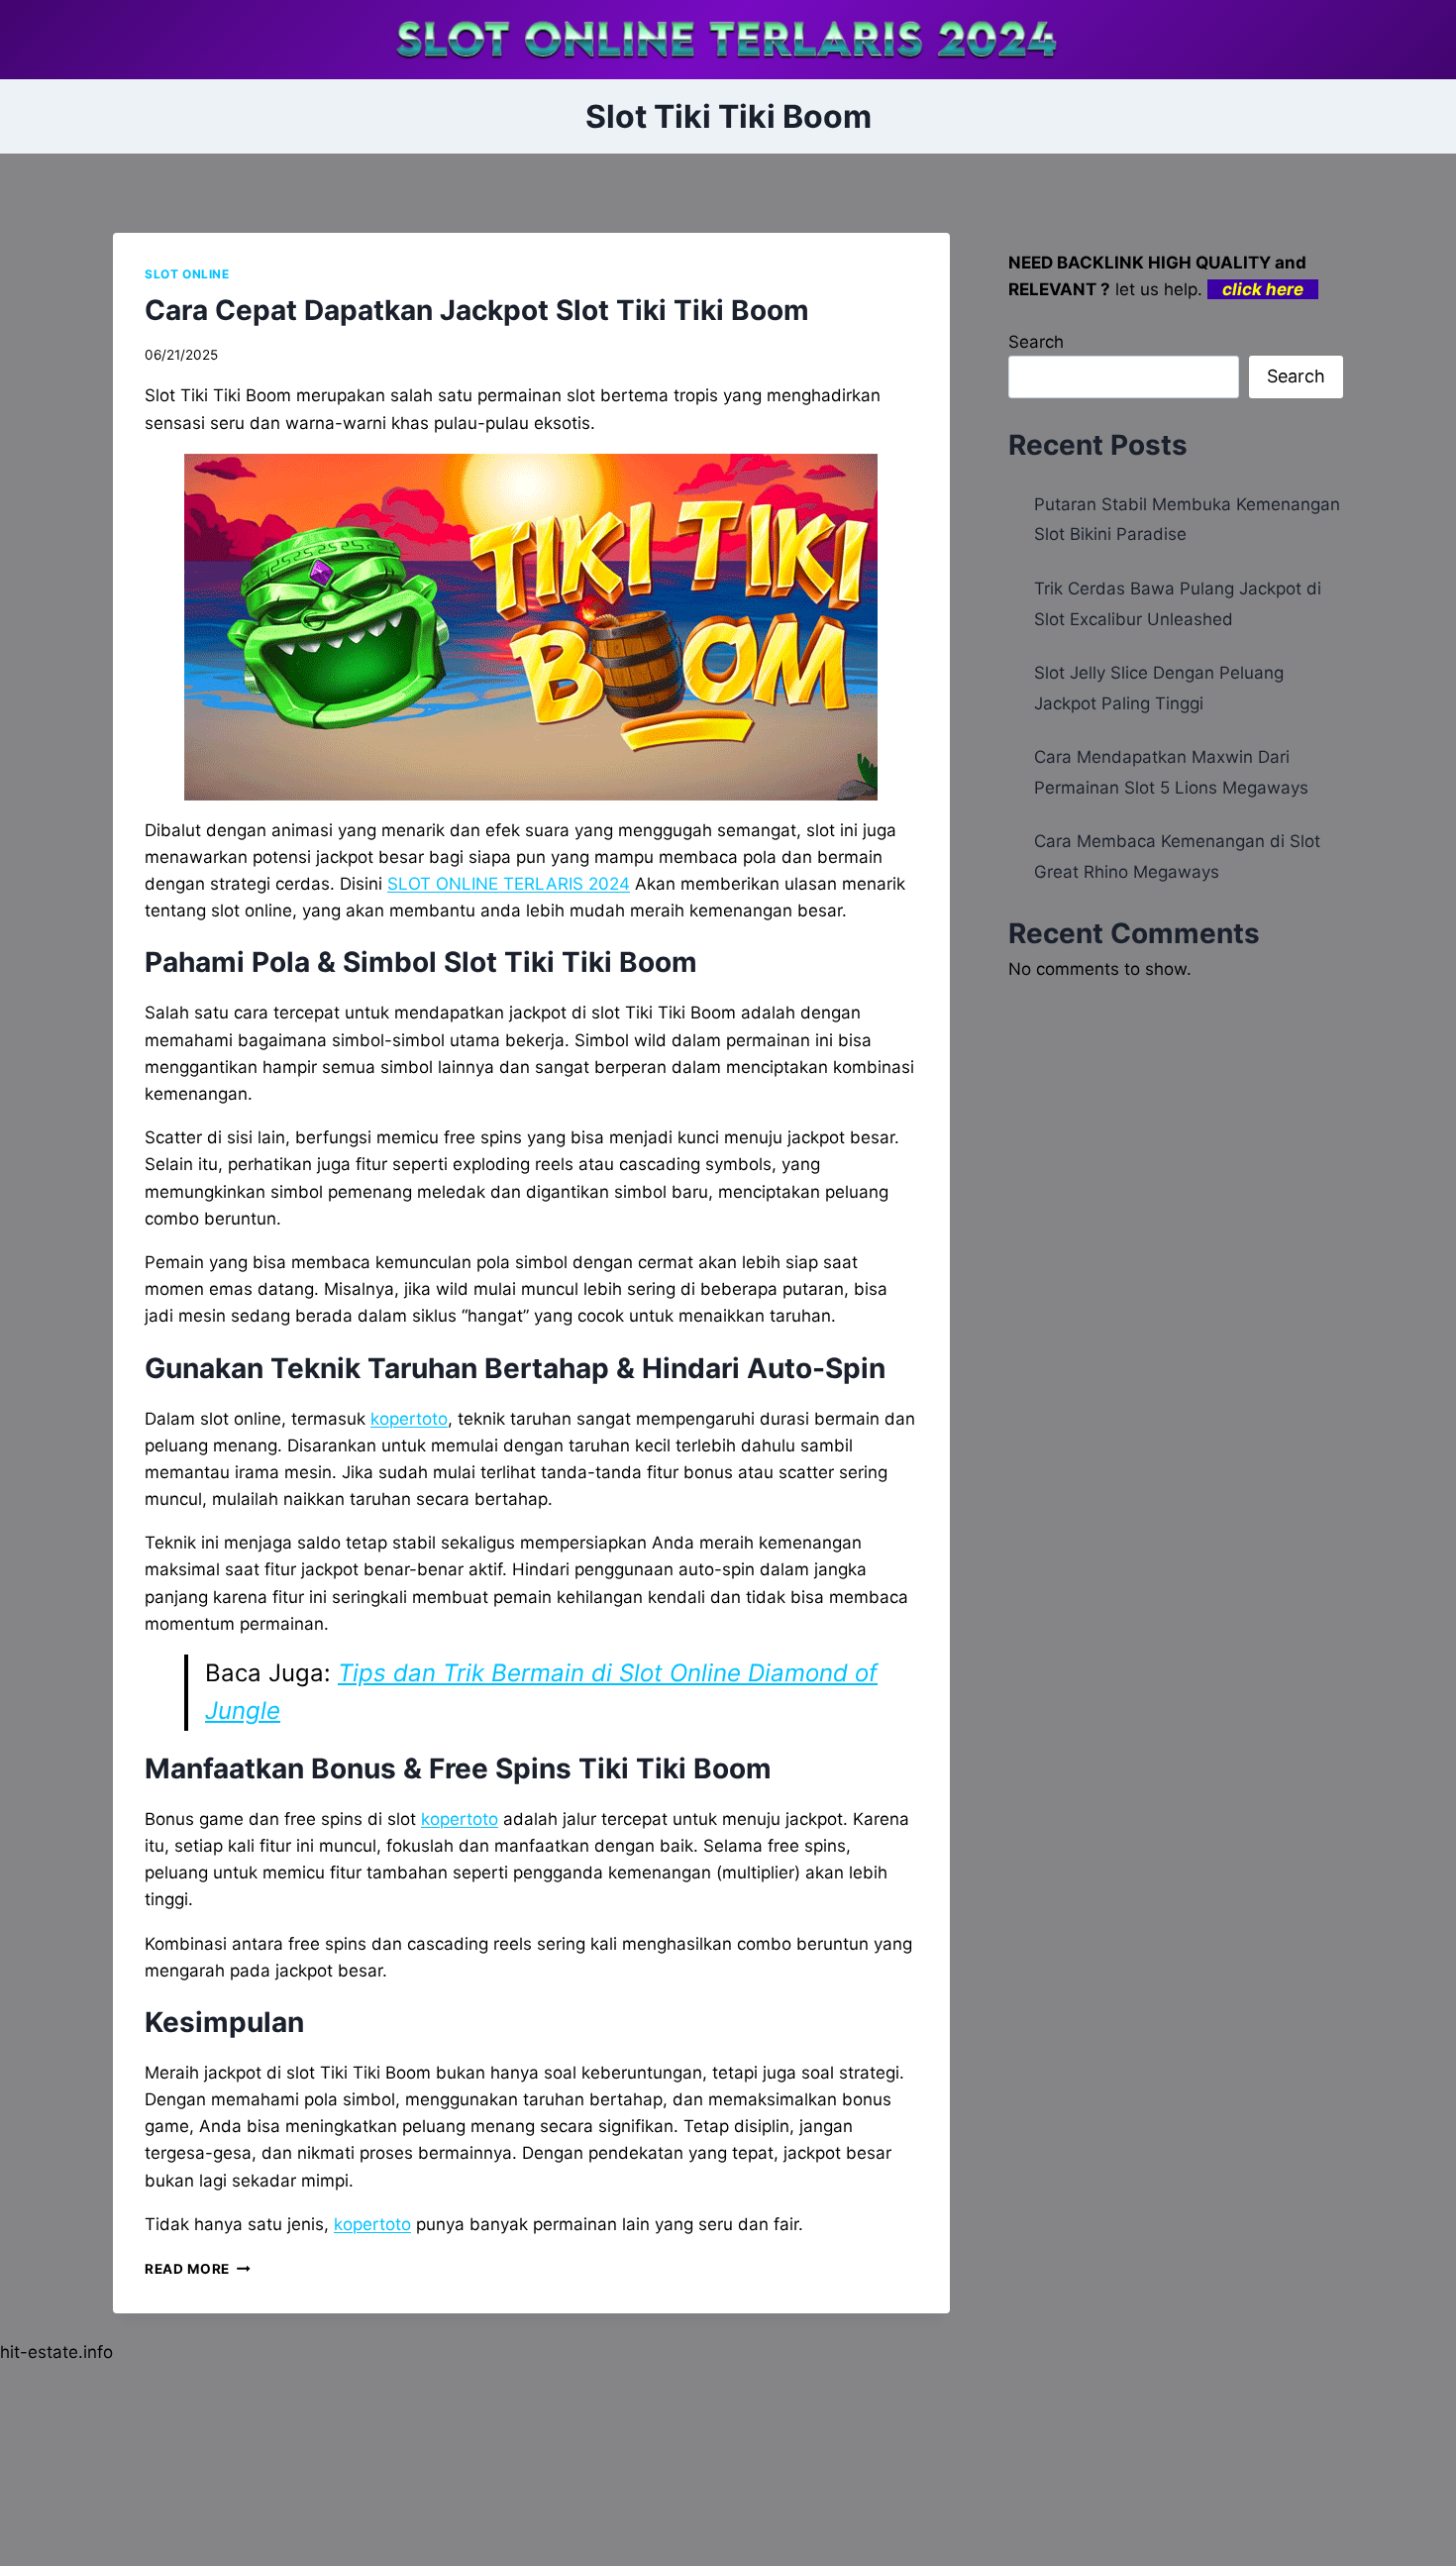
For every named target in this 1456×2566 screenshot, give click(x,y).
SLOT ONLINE (187, 274)
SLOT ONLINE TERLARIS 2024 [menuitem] (509, 884)
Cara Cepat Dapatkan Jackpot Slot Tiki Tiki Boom (477, 310)
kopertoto (409, 1419)
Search (1036, 342)
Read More (198, 2269)
